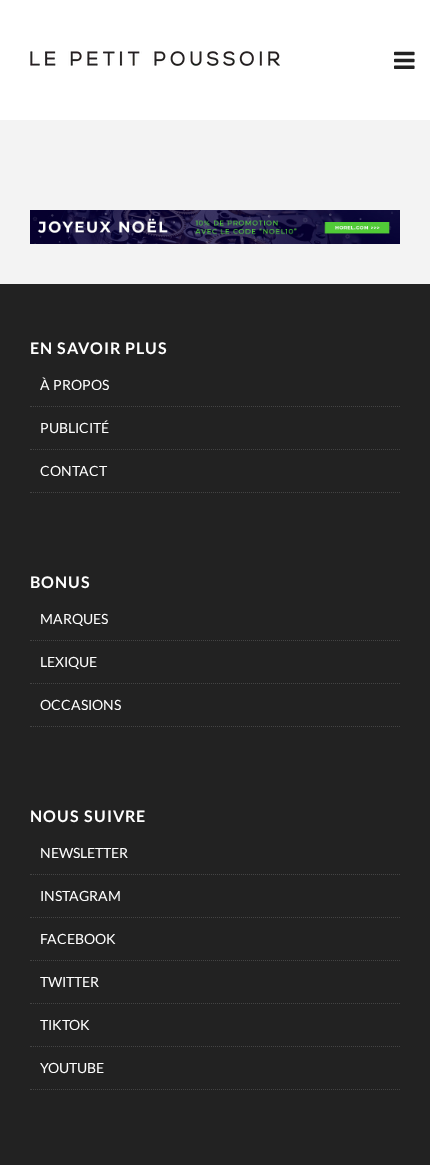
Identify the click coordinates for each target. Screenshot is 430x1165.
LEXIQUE (68, 661)
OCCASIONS (80, 704)
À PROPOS (74, 384)
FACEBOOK (78, 938)
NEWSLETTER (84, 852)
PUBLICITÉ (74, 427)
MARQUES (74, 618)
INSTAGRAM (80, 895)
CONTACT (73, 470)
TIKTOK (65, 1024)
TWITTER (69, 981)
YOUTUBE (72, 1067)
